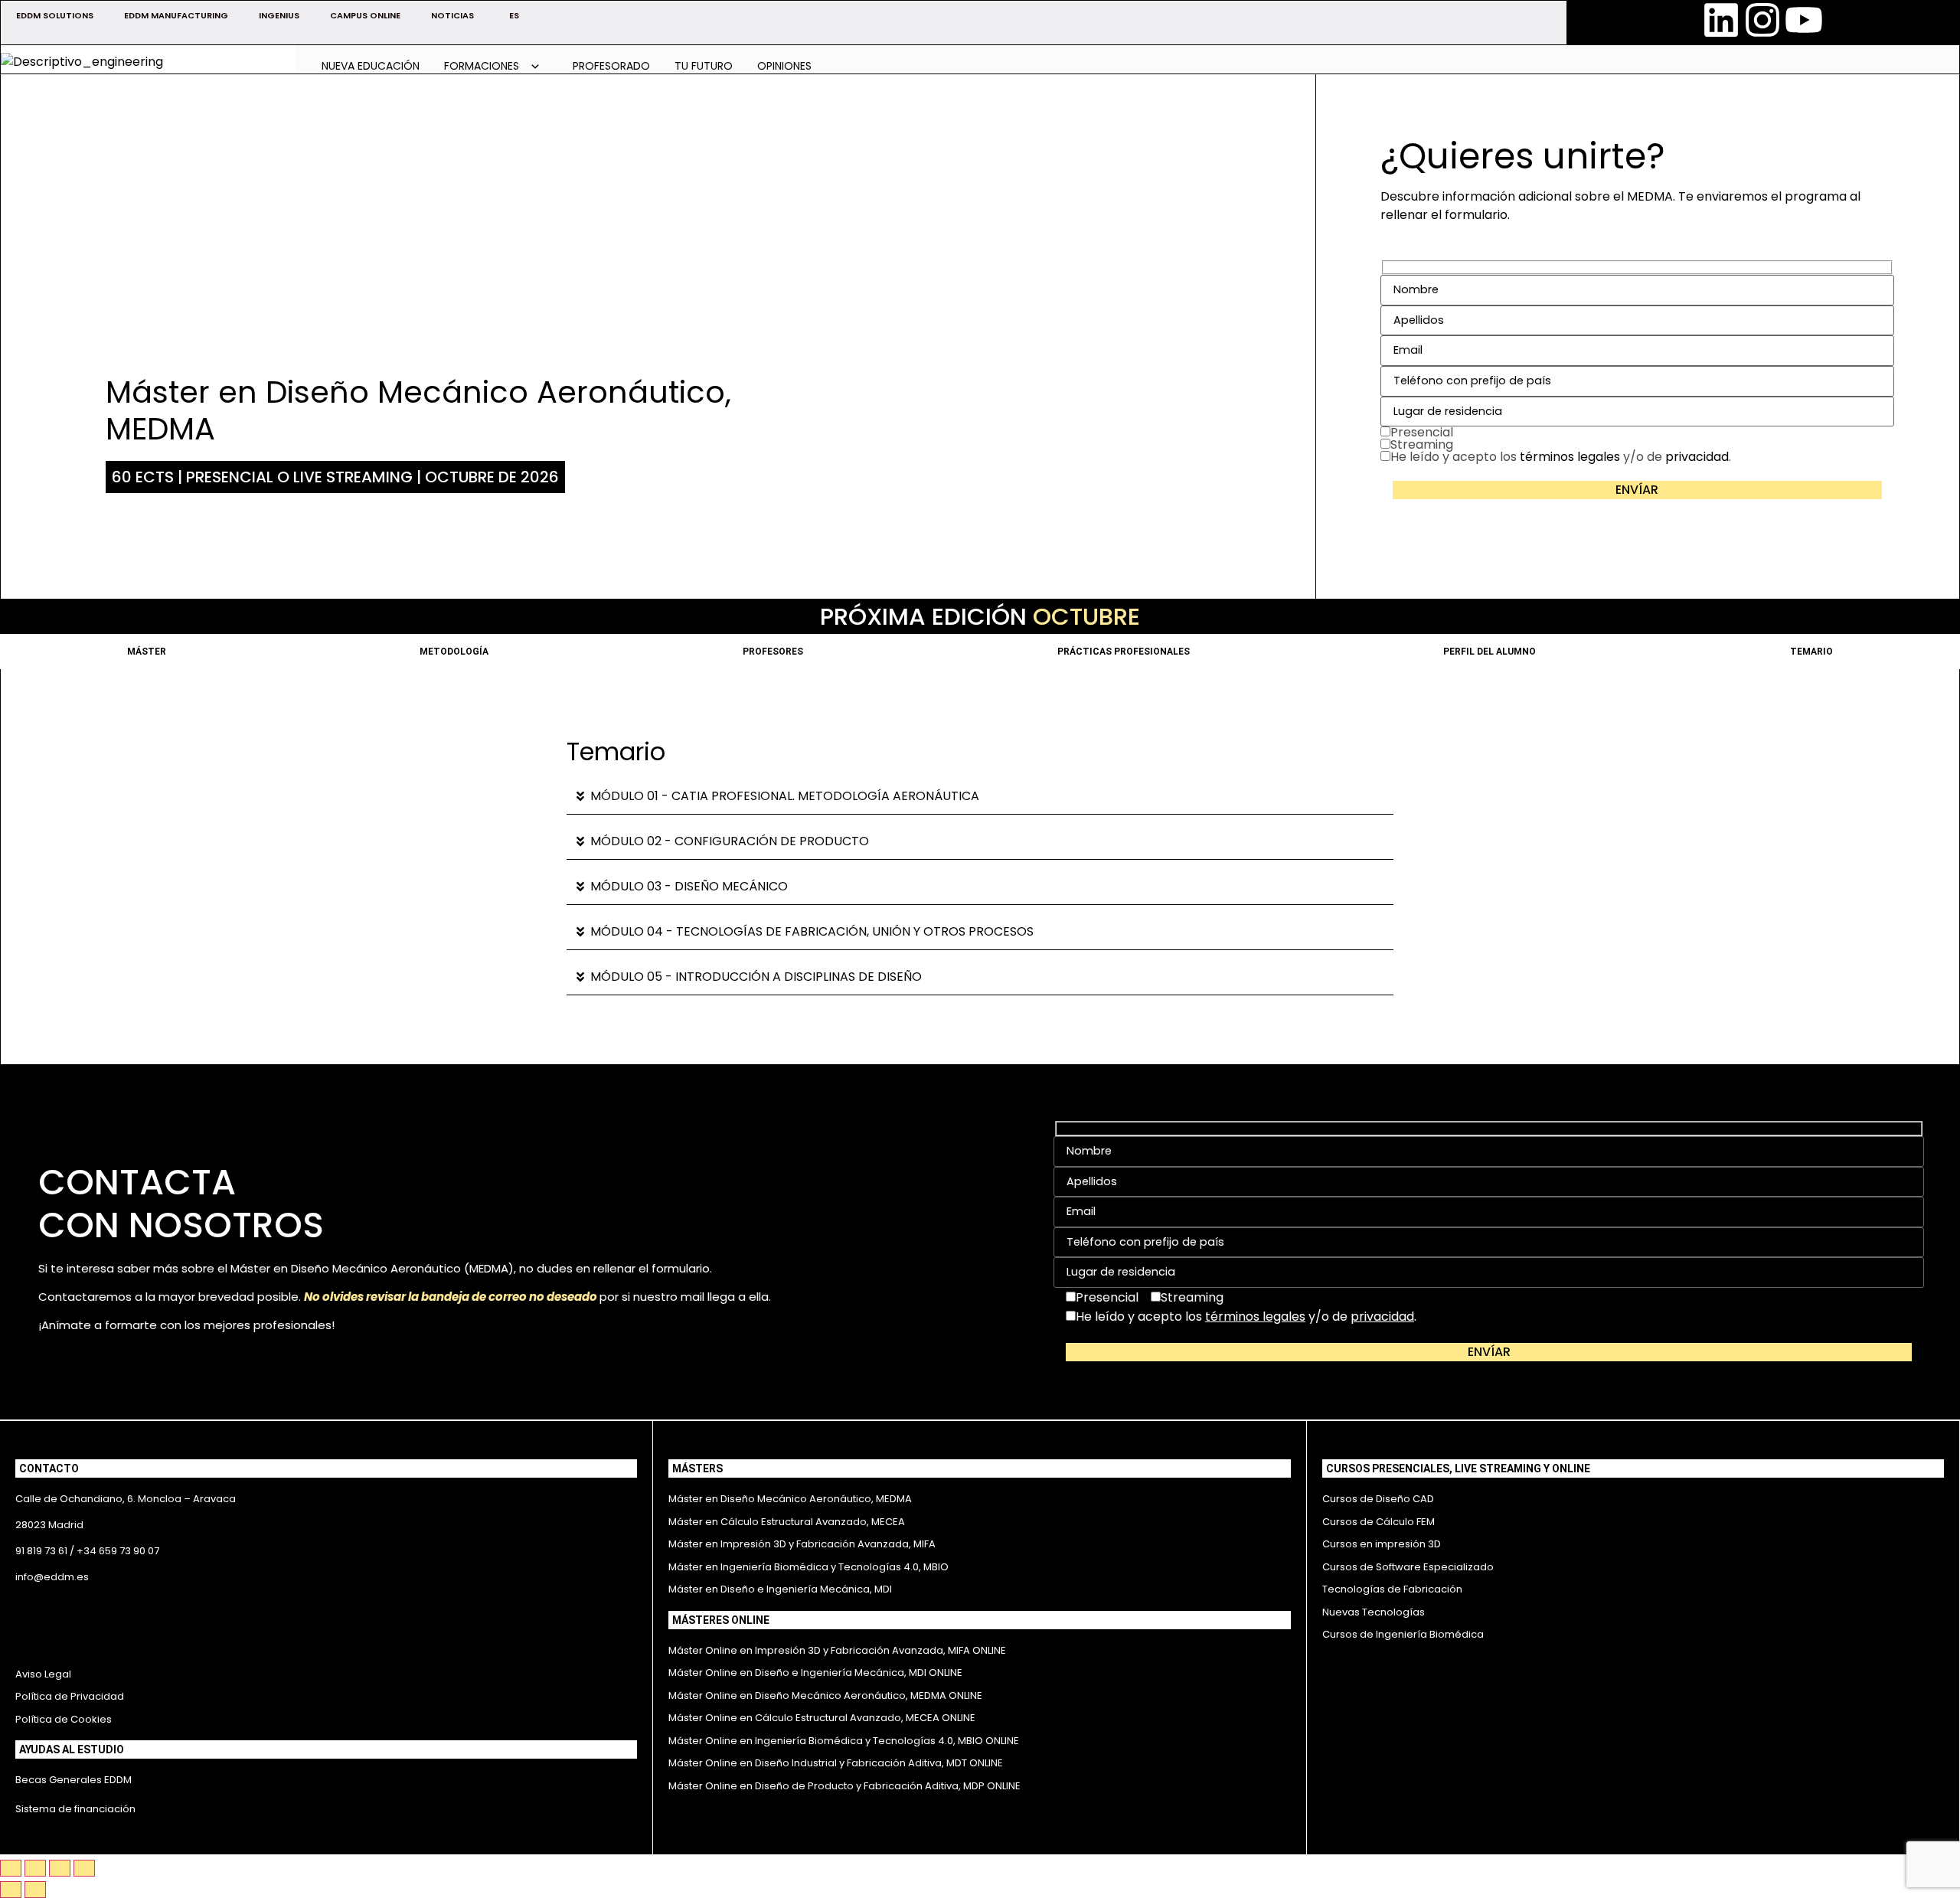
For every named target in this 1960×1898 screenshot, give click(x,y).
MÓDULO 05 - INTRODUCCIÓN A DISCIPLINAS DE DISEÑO (756, 977)
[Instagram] (1762, 20)
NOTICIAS (452, 15)
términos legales (1570, 457)
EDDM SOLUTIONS (55, 15)
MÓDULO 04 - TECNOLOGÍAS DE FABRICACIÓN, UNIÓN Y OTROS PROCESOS (812, 931)
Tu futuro (704, 66)
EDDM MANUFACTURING (176, 15)
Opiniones (784, 66)
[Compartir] (60, 1868)
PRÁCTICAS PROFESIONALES (1124, 652)
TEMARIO (1811, 652)
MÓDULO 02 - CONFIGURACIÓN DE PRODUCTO (730, 841)
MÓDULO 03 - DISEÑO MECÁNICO (689, 886)
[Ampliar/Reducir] (11, 1868)
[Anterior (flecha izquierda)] (11, 1890)
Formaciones (483, 66)
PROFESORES (773, 652)
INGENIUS (279, 15)
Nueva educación (371, 66)
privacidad (1697, 457)
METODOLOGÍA (454, 652)
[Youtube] (1804, 20)
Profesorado (611, 66)
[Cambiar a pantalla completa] (35, 1868)
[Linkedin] (1721, 20)
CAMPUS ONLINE (365, 15)
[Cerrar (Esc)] (84, 1868)
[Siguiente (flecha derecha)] (35, 1890)
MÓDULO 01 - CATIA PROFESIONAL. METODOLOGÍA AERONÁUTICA (785, 796)
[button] (980, 797)
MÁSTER (147, 652)
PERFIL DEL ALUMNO (1490, 652)
